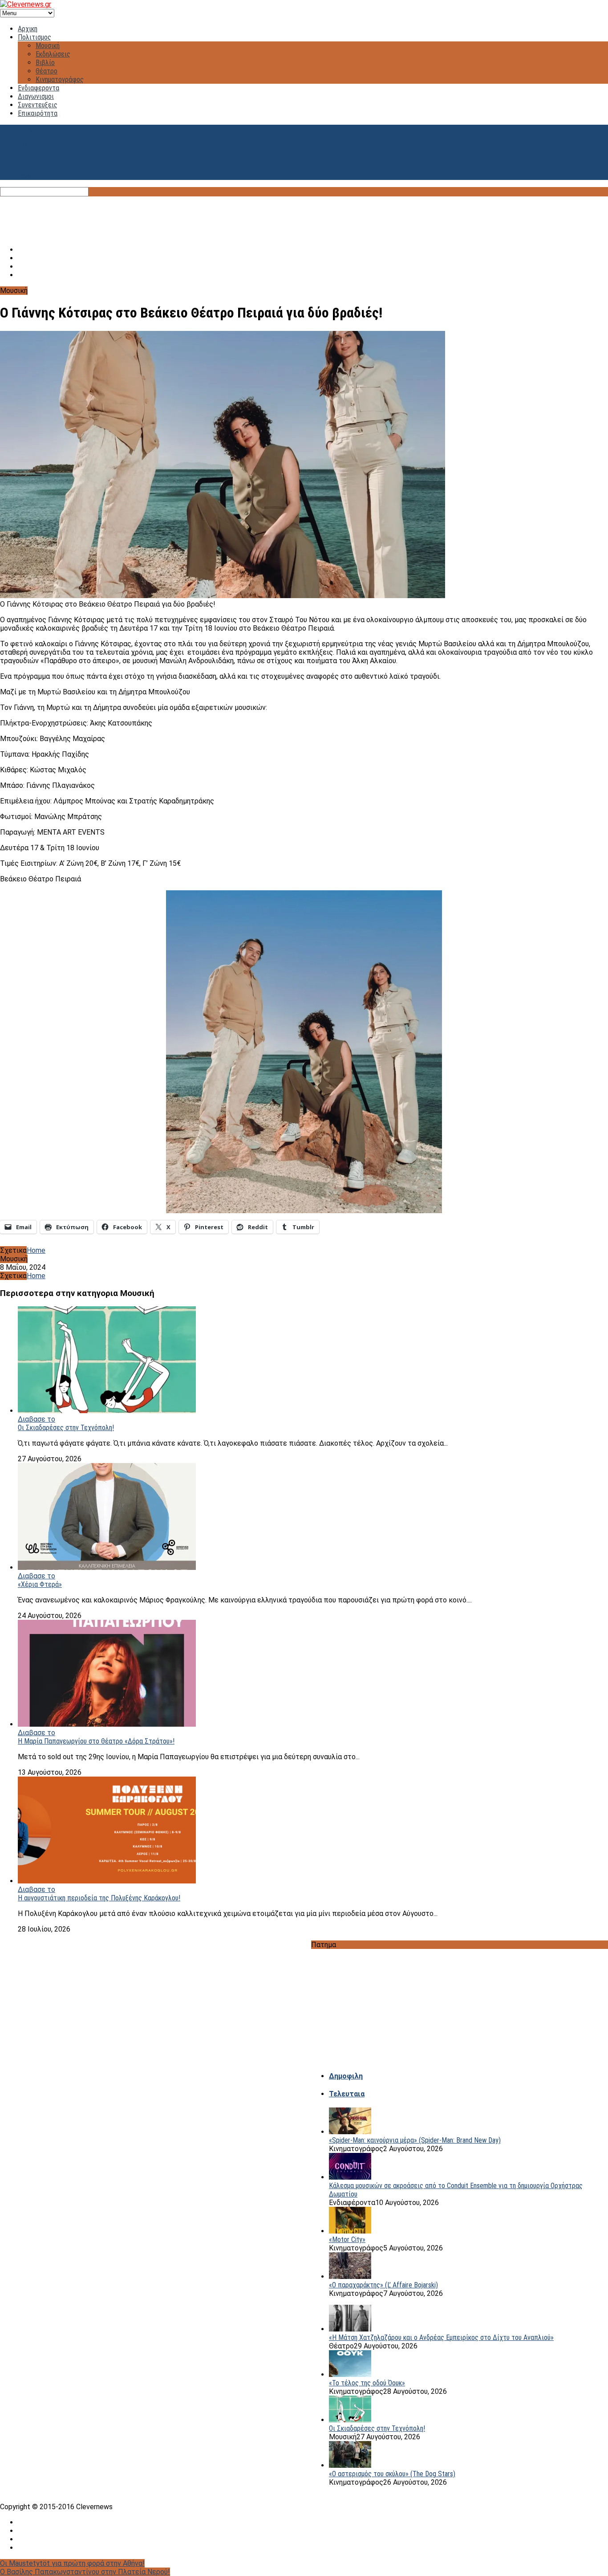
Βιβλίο (45, 63)
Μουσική (48, 46)
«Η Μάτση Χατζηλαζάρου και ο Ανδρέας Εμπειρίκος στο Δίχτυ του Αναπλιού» (441, 2338)
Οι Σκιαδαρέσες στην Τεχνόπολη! (66, 1428)
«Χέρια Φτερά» (40, 1584)
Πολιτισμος (34, 37)
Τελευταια (347, 2094)
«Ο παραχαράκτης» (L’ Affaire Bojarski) (383, 2285)
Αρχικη (28, 29)
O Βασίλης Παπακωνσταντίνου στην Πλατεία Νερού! (85, 2572)
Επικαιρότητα (38, 113)
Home (36, 1250)
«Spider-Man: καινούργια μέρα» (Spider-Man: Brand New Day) (415, 2140)
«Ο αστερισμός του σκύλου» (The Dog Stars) (392, 2474)
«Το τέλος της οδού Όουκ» (367, 2383)
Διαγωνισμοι (36, 96)
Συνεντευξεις (38, 105)
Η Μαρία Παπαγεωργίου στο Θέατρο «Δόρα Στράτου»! (96, 1741)
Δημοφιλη (346, 2076)
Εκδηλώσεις (53, 54)
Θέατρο (47, 71)
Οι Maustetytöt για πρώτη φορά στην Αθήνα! (72, 2563)
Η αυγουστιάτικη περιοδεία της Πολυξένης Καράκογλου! (99, 1898)
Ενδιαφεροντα (39, 88)
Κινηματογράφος (60, 79)
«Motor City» (347, 2240)
